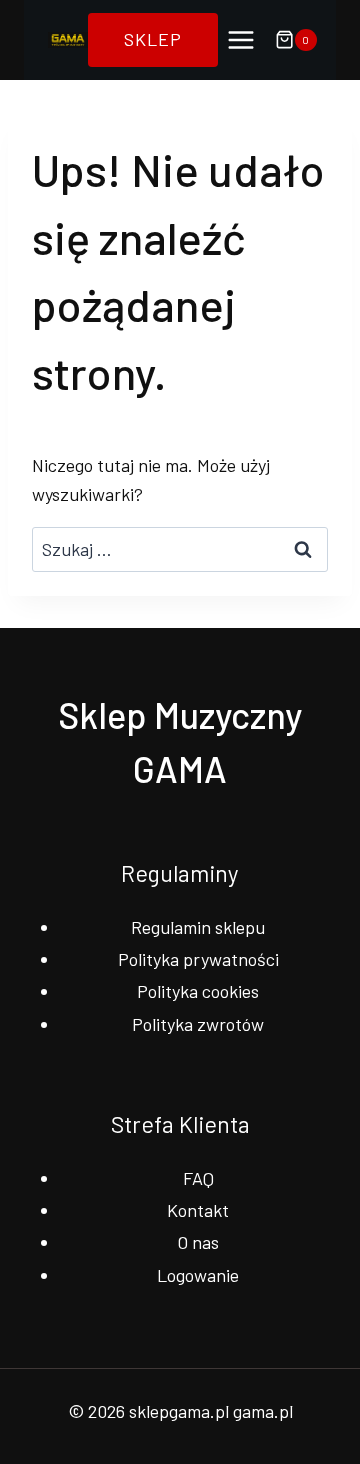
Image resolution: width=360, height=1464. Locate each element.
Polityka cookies (198, 991)
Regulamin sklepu (198, 927)
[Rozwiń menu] (241, 39)
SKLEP (153, 39)
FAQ (198, 1178)
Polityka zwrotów (198, 1024)
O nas (198, 1242)
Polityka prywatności (198, 959)
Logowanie (198, 1275)
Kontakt (198, 1210)
